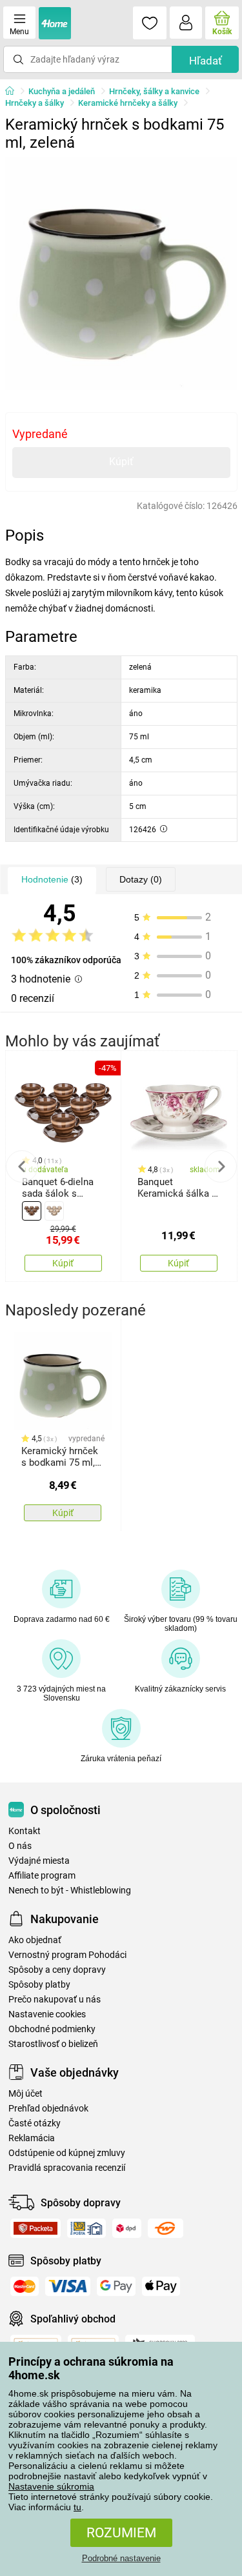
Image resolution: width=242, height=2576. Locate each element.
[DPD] (127, 2228)
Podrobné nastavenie (121, 2558)
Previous (22, 1166)
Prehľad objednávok (48, 2109)
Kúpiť (121, 462)
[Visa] (68, 2286)
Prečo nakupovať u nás (55, 2000)
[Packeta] (35, 2228)
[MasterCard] (25, 2286)
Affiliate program (42, 1876)
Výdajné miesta (39, 1861)
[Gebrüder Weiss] (166, 2228)
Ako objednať (35, 1940)
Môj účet (25, 2094)
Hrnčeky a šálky (35, 103)
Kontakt (25, 1831)
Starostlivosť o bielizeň (53, 2044)
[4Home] (14, 92)
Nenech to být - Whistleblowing (70, 1891)
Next (221, 1166)
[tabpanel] (121, 274)
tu (77, 2507)
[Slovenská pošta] (86, 2228)
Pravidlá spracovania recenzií (67, 2168)
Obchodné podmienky (52, 2029)
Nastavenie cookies (47, 2014)
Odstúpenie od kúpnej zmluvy (67, 2153)
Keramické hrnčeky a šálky (128, 103)
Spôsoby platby (39, 1985)
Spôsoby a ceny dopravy (57, 1970)
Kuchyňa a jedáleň (62, 91)
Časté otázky (35, 2123)
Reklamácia (32, 2138)
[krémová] (54, 1211)
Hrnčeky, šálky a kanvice (154, 91)
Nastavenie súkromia (51, 2486)
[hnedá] (32, 1211)
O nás (20, 1846)
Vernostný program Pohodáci (67, 1955)
